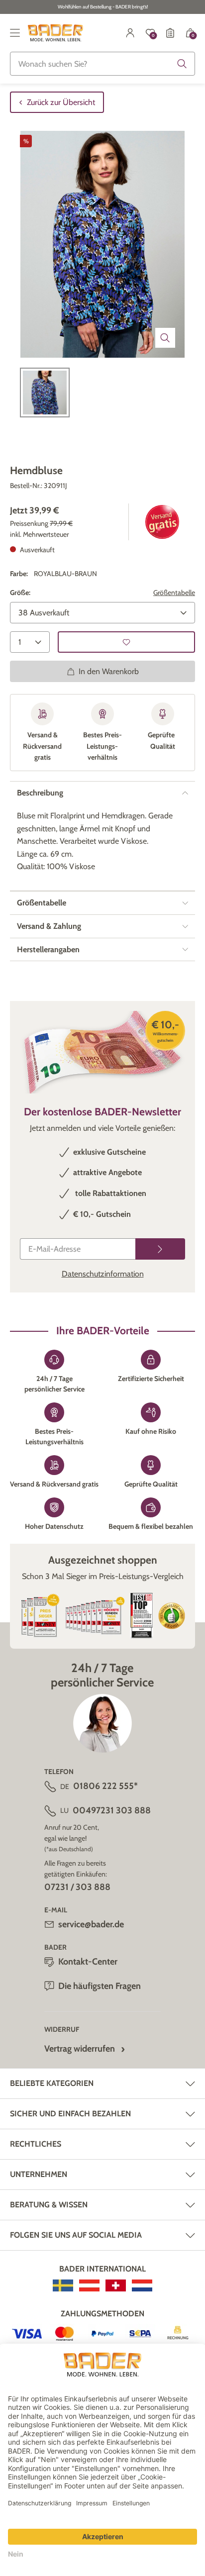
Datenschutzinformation (103, 1274)
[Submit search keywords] (182, 64)
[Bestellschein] (170, 33)
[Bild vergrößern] (165, 338)
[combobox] (102, 64)
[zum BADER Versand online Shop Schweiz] (116, 2285)
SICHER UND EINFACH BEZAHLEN (70, 2114)
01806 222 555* (105, 1786)
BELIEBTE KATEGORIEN (52, 2083)
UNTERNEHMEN (39, 2174)
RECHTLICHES (36, 2144)
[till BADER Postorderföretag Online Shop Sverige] (63, 2285)
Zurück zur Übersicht (61, 102)
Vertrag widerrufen (80, 2049)
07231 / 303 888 (77, 1887)
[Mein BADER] (130, 33)
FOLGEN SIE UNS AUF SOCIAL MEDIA (76, 2235)
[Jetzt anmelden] (160, 1249)
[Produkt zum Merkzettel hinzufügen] (126, 642)
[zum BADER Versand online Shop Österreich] (89, 2285)
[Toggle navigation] (15, 33)
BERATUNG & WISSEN (49, 2205)
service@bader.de (91, 1924)
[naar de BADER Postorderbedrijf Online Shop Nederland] (142, 2285)
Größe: (20, 593)
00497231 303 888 (112, 1810)
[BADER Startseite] (55, 33)
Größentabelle (174, 593)
